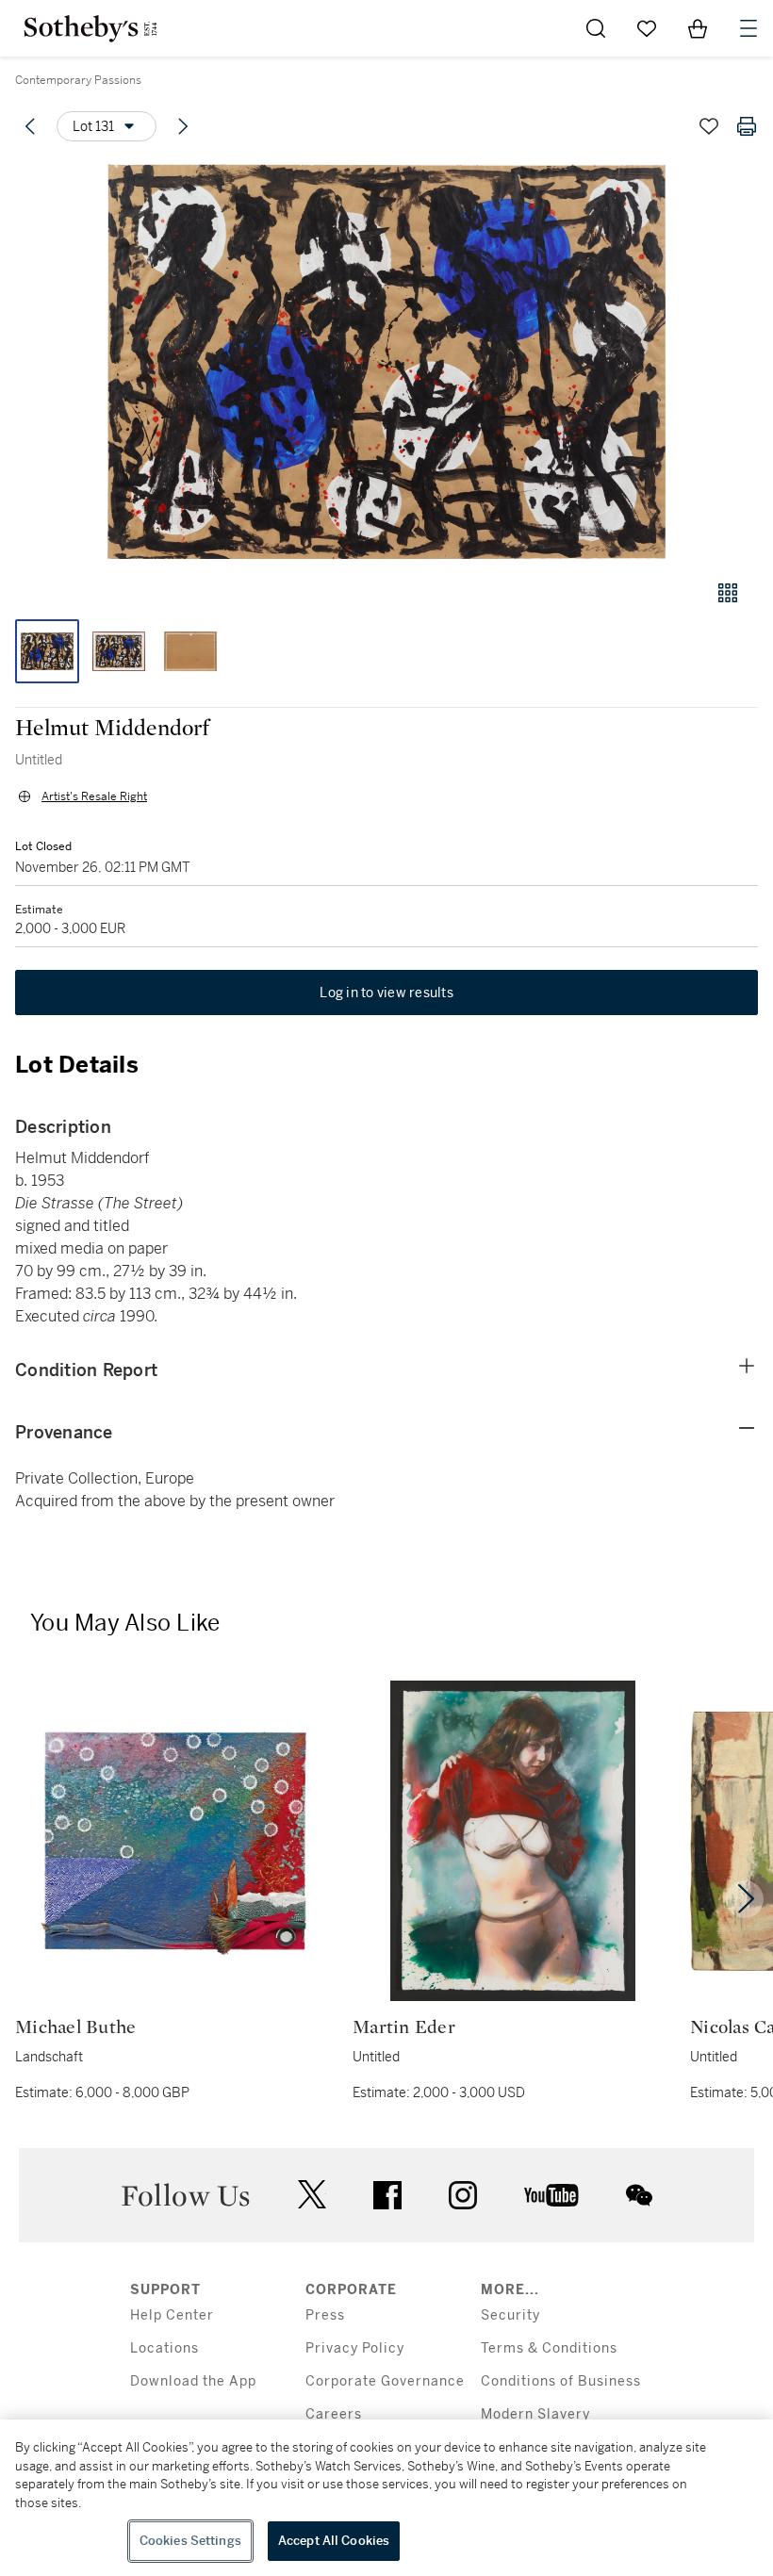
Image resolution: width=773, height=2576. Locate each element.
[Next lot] (183, 126)
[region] (386, 2498)
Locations (164, 2348)
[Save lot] (709, 126)
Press (325, 2315)
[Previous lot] (30, 126)
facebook (387, 2195)
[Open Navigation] (748, 28)
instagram (463, 2195)
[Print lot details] (747, 126)
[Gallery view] (728, 593)
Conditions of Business (561, 2381)
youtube (551, 2195)
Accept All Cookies (334, 2541)
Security (510, 2315)
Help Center (172, 2315)
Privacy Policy (355, 2348)
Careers (334, 2414)
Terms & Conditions (549, 2348)
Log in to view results (386, 993)
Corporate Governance (385, 2381)
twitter (312, 2195)
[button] (386, 361)
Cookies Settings (190, 2541)
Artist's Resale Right (94, 796)
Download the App (193, 2381)
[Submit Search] (596, 28)
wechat (639, 2195)
